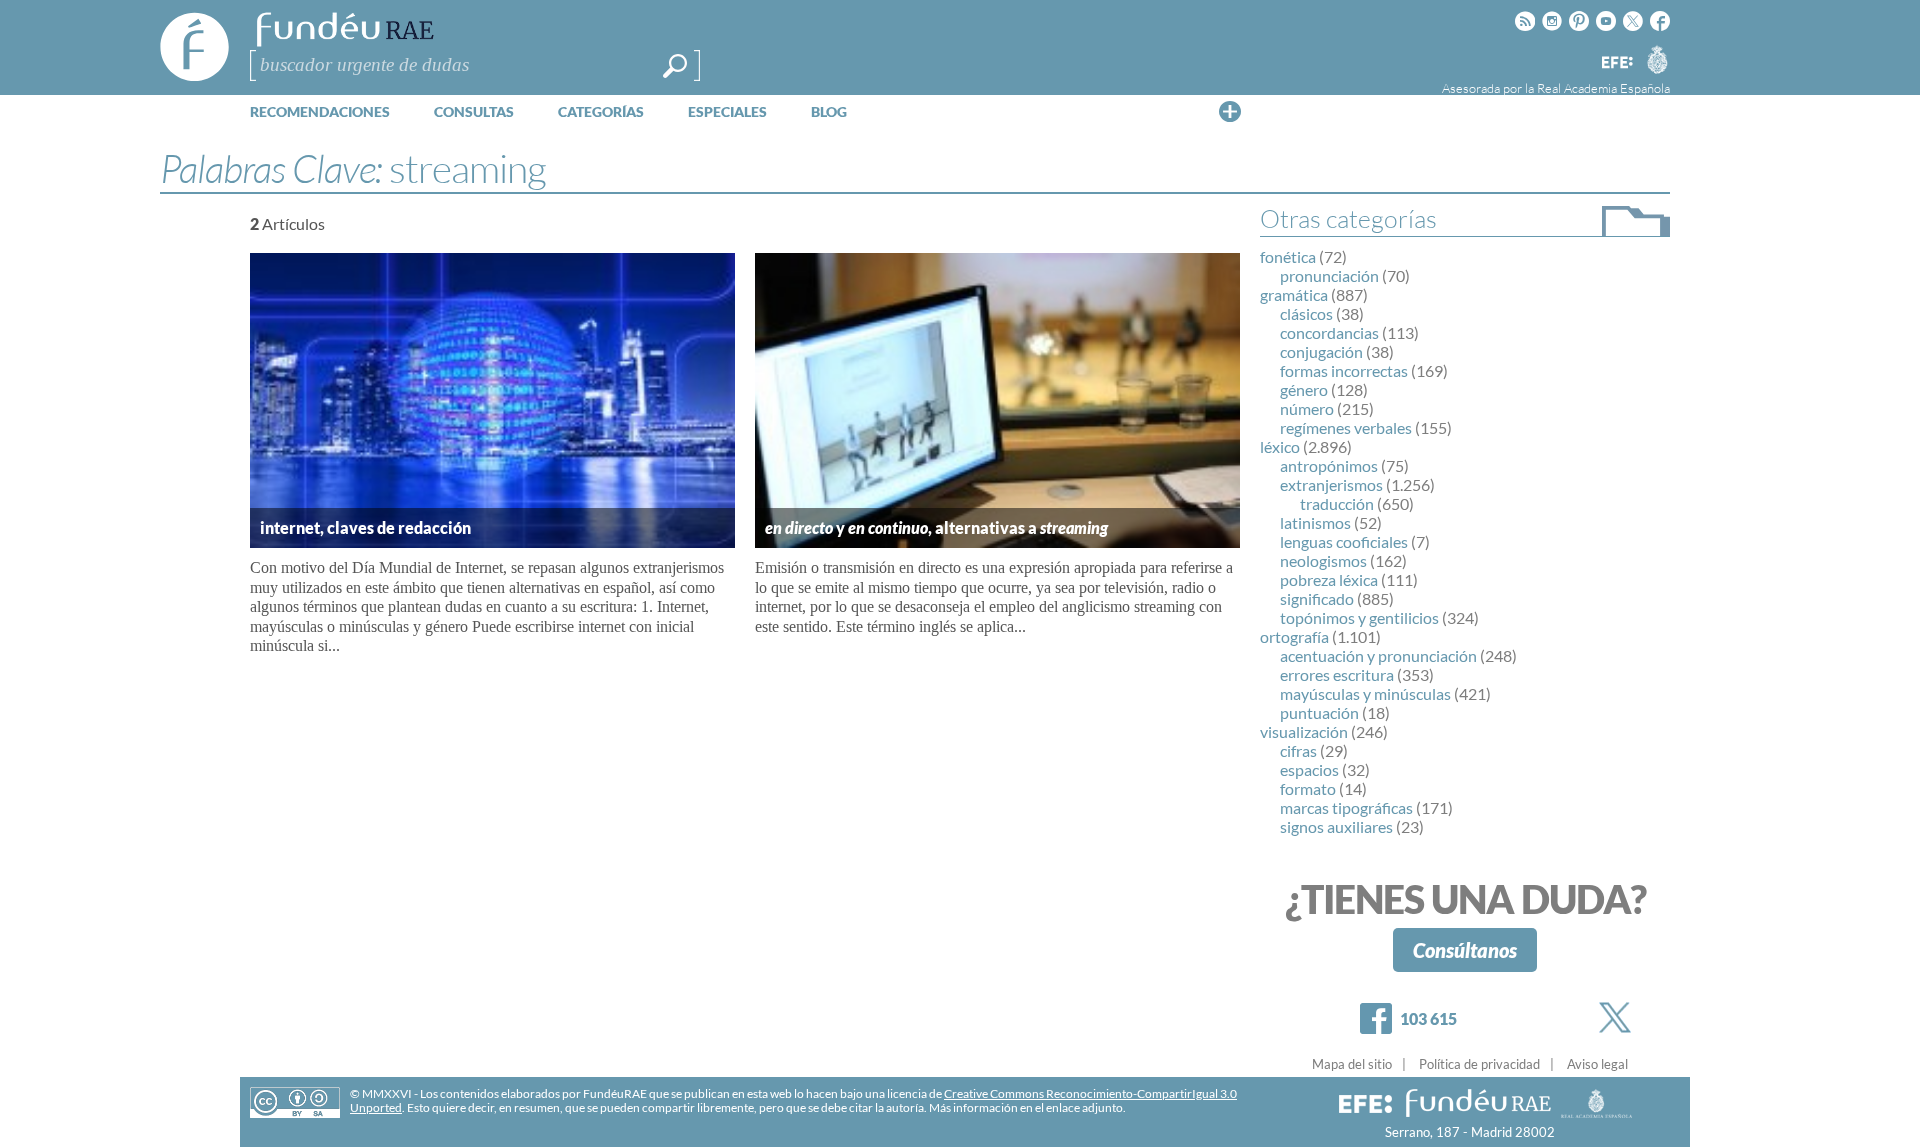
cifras (1298, 750)
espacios (1309, 769)
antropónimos (1329, 465)
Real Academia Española (1603, 88)
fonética (1288, 256)
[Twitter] (1619, 1017)
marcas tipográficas (1346, 807)
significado (1317, 598)
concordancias (1329, 332)
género (1304, 389)
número (1307, 408)
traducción (1337, 503)
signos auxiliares (1336, 826)
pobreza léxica (1329, 579)
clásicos (1306, 313)
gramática (1294, 294)
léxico (1280, 446)
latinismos (1315, 522)
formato (1308, 788)
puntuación (1319, 712)
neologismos (1323, 560)
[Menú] (1230, 111)
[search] (675, 66)
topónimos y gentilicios (1359, 617)
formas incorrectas (1344, 370)
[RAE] (1657, 59)
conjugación (1321, 351)
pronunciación (1329, 275)
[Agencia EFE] (1616, 63)
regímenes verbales (1346, 427)
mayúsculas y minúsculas (1365, 693)
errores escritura (1337, 674)
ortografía (1294, 636)
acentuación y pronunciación (1378, 655)
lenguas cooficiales (1344, 541)
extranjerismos (1331, 484)
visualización (1304, 731)
